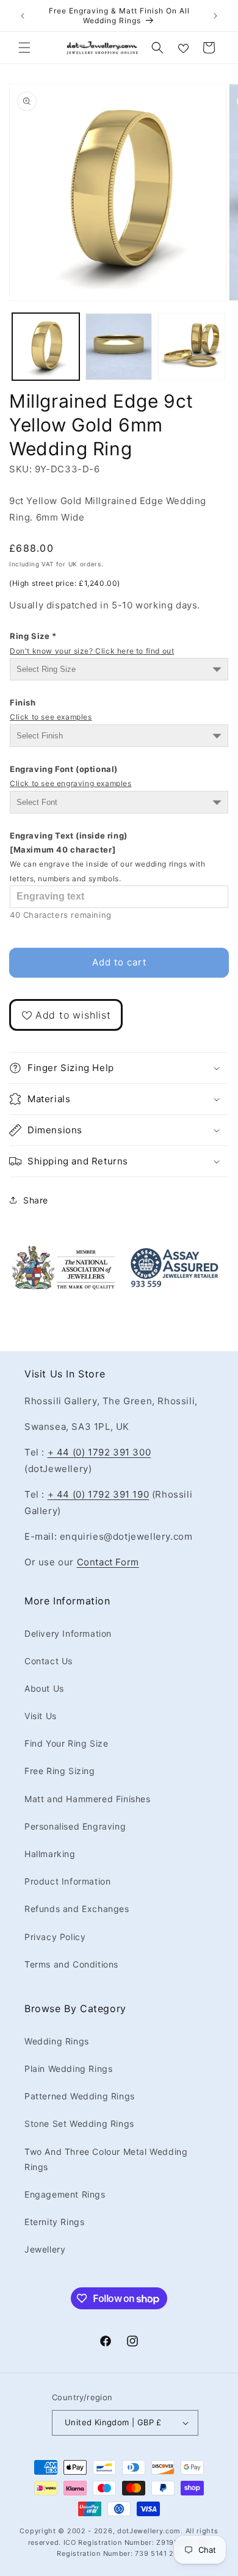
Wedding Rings (57, 2041)
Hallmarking (50, 1854)
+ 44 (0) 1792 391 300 (99, 1452)
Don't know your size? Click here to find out (92, 651)
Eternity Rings (54, 2222)
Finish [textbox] (51, 709)
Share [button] (36, 1200)
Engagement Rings (65, 2194)
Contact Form (108, 1562)
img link (63, 1253)
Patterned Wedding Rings (80, 2096)
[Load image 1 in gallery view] (46, 347)
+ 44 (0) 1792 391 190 (99, 1494)
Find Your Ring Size (66, 1743)
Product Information (67, 1881)
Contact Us (49, 1661)
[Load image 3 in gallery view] (192, 347)
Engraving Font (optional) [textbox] (71, 776)
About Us (44, 1688)
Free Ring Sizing (60, 1771)
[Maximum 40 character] (108, 857)
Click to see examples (51, 717)
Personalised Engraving (75, 1826)
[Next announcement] (215, 16)
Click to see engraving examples (71, 783)
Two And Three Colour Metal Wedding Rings (106, 2159)
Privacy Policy (55, 1937)
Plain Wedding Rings (68, 2069)
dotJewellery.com (149, 2531)
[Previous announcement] (23, 16)
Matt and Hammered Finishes (88, 1799)
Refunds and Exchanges (77, 1909)
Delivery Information (68, 1633)
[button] (24, 48)
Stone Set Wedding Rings (79, 2123)
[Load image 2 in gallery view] (119, 347)
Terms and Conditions (71, 1964)
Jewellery (45, 2249)
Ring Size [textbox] (92, 643)
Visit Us (41, 1716)
